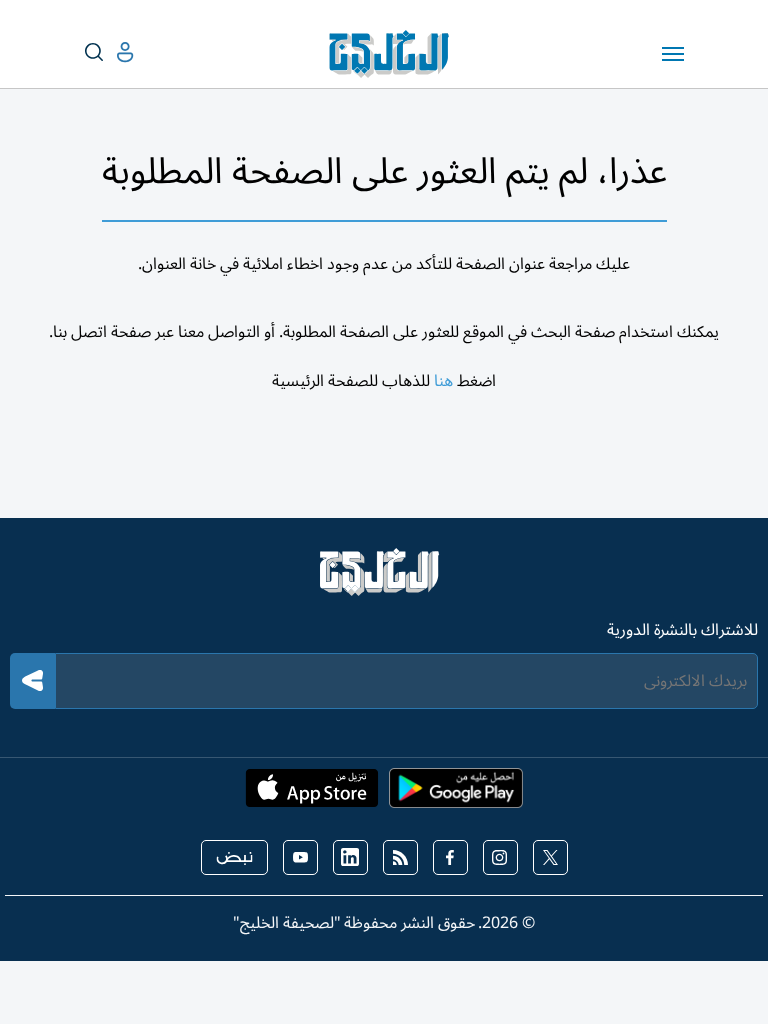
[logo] (393, 54)
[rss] (400, 857)
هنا (443, 381)
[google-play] (456, 794)
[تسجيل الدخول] (109, 52)
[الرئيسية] (384, 581)
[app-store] (312, 794)
